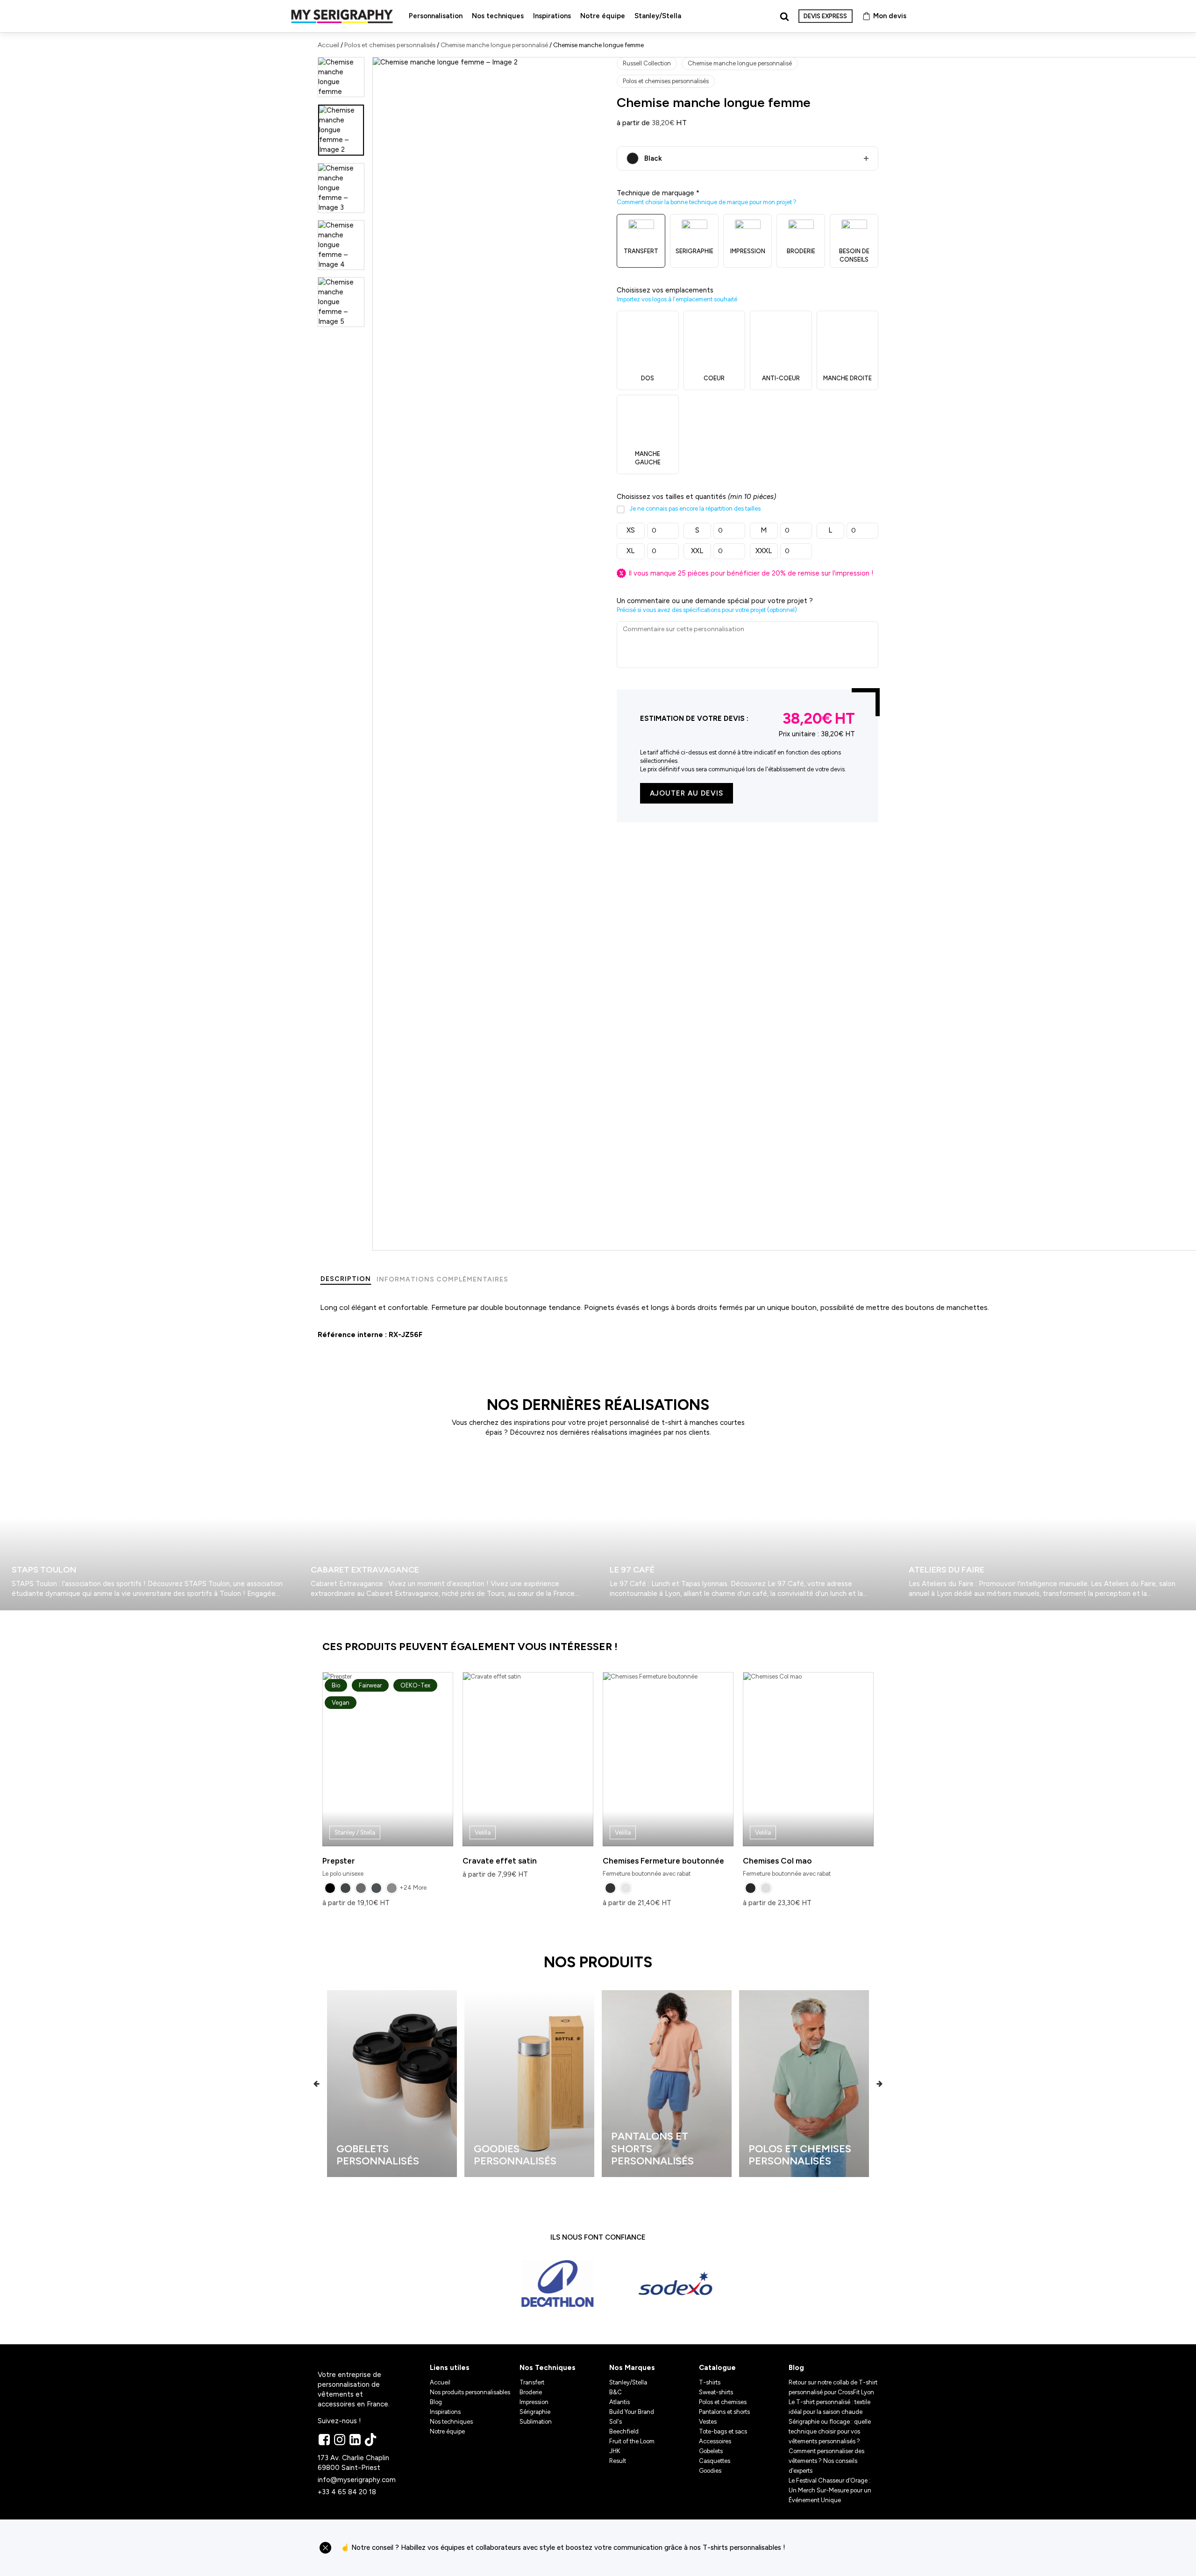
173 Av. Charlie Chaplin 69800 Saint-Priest (354, 2463)
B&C (616, 2392)
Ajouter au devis (687, 793)
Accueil (328, 45)
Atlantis (619, 2402)
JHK (615, 2451)
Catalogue (717, 2368)
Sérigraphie (535, 2412)
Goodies (710, 2471)
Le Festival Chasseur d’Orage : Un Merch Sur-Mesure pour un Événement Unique (830, 2490)
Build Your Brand (632, 2412)
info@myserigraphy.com (357, 2480)
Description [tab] (346, 1279)
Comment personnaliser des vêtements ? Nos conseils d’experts (826, 2461)
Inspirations (552, 16)
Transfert (532, 2382)
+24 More (413, 1888)
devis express (825, 16)
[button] (317, 2083)
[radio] (330, 1888)
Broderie (531, 2392)
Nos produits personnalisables (470, 2392)
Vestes (708, 2422)
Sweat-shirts (716, 2392)
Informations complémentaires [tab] (442, 1279)
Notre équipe (603, 16)
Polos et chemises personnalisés (390, 45)
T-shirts (710, 2382)
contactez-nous (836, 2548)
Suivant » (27, 1614)
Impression (534, 2402)
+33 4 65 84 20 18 (347, 2492)
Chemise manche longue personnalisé (494, 45)
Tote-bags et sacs (723, 2431)
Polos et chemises (723, 2402)
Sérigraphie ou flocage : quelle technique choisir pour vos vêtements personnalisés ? (830, 2431)
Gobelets (711, 2451)
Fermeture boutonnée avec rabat (663, 1853)
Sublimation (536, 2422)
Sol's (616, 2422)
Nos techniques (498, 16)
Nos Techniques (548, 2368)
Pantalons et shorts (724, 2412)
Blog (436, 2402)
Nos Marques (632, 2368)
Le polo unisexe (376, 1779)
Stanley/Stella (658, 16)
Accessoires (715, 2441)
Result (618, 2461)
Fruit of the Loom (632, 2441)
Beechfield (624, 2431)
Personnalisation (436, 16)
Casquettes (715, 2461)
